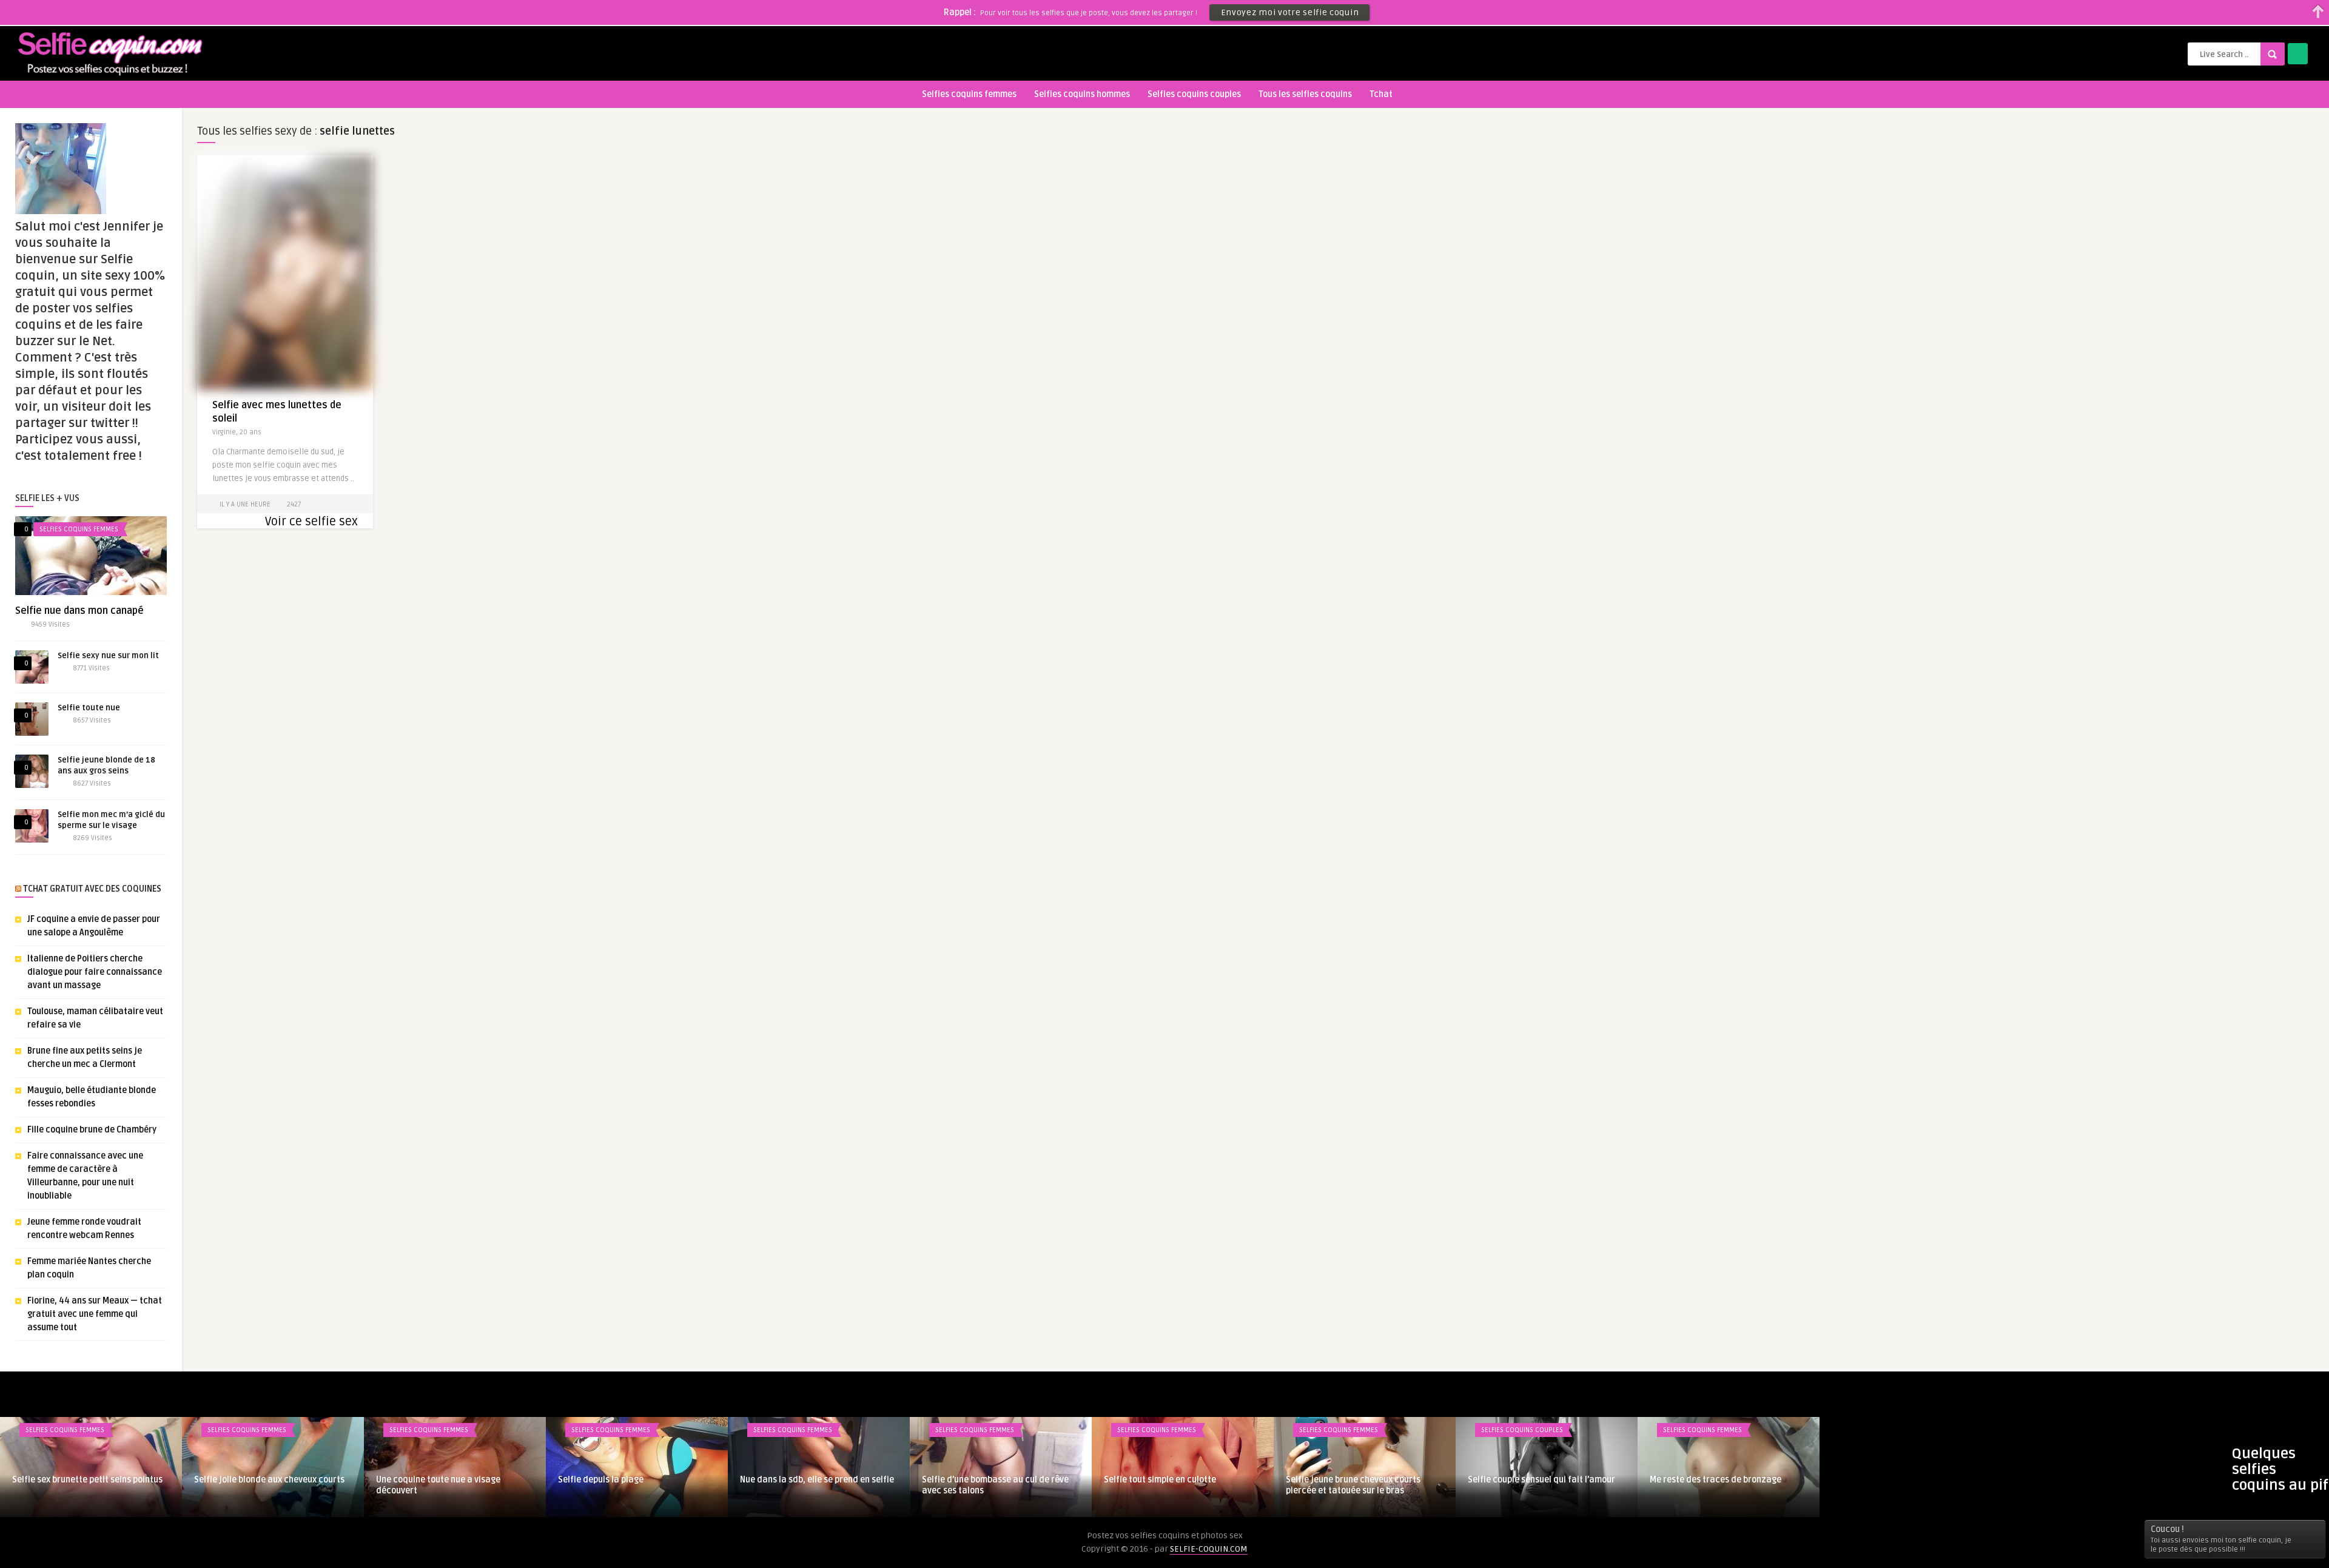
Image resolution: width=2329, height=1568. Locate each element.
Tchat (1381, 94)
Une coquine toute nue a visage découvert (438, 1485)
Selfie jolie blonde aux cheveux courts (269, 1480)
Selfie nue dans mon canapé (79, 611)
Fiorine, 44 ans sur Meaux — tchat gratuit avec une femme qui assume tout (95, 1314)
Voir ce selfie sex (311, 522)
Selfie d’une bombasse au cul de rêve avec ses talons (995, 1485)
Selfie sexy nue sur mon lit (108, 656)
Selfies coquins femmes (969, 94)
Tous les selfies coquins (1305, 94)
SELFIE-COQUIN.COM (1209, 1549)
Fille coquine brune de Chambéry (92, 1130)
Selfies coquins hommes (1082, 94)
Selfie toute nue (89, 708)
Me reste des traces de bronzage (1716, 1480)
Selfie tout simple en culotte (1160, 1480)
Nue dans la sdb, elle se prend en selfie (817, 1480)
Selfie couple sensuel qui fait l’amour (1541, 1480)
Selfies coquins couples (1194, 94)
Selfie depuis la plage (601, 1480)
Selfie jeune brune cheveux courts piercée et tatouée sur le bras (1353, 1485)
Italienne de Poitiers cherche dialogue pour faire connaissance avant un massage (95, 972)
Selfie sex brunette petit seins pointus (87, 1480)
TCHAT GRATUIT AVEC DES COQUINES (92, 889)
